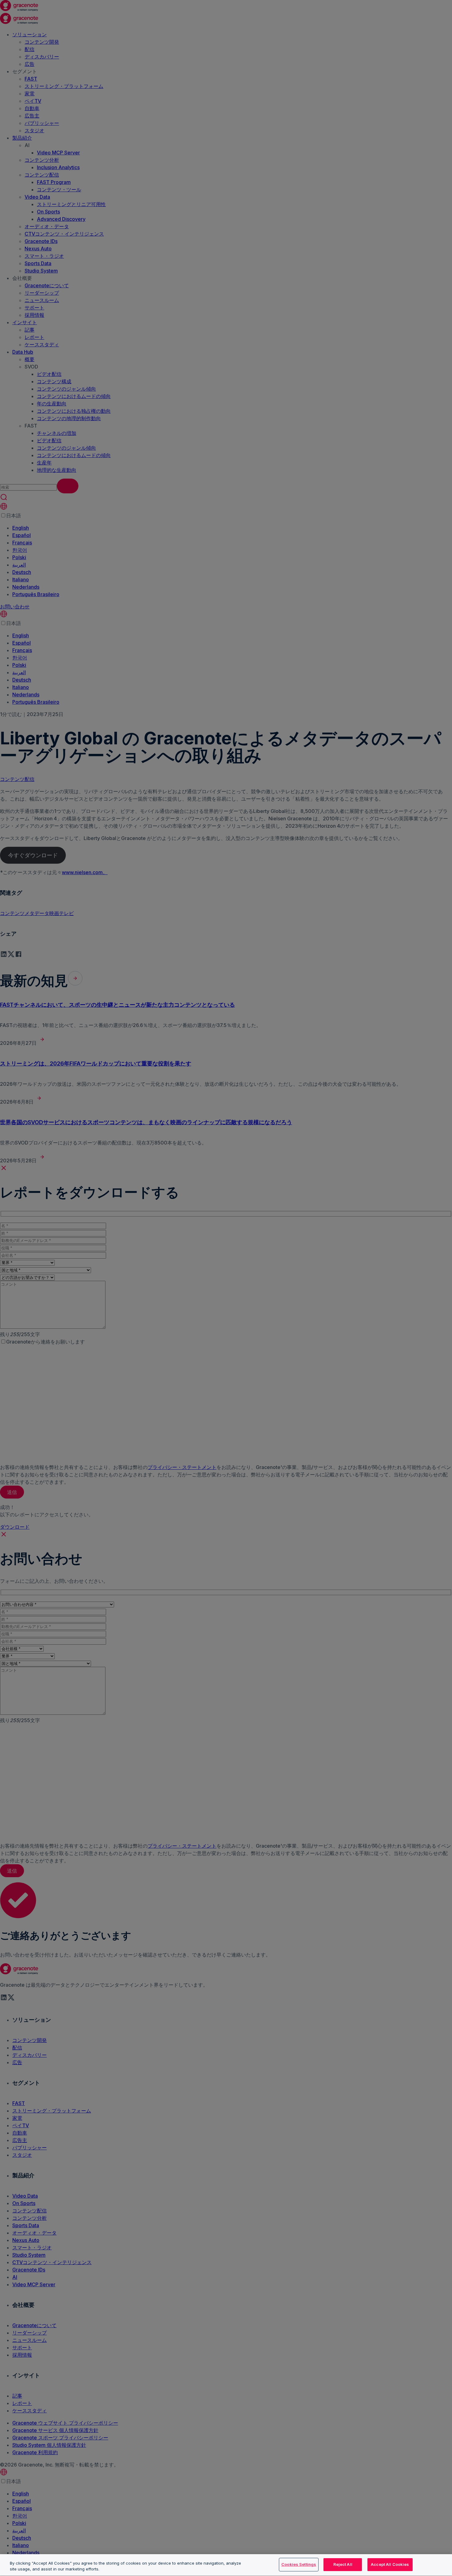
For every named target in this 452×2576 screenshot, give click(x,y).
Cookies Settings (299, 2564)
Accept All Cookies (390, 2564)
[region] (226, 2565)
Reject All (343, 2564)
